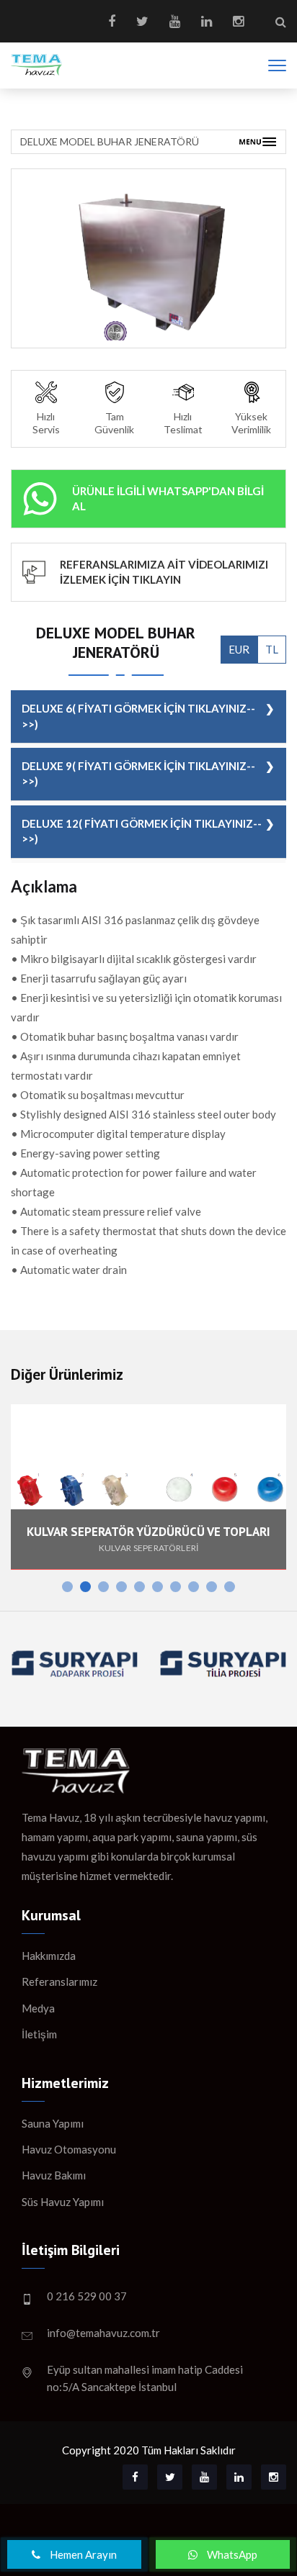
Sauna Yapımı (53, 2123)
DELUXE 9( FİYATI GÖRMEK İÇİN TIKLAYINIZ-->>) (138, 773)
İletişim (39, 2034)
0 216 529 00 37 (87, 2296)
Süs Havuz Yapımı (63, 2202)
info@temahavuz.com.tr (103, 2333)
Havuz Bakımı (54, 2175)
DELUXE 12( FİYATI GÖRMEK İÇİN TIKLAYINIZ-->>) (142, 831)
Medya (38, 2008)
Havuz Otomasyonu (69, 2149)
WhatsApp (231, 2554)
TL (272, 649)
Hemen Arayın (82, 2554)
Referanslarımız (59, 1981)
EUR (239, 649)
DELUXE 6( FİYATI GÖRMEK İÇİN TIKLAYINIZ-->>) (138, 716)
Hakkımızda (49, 1956)
